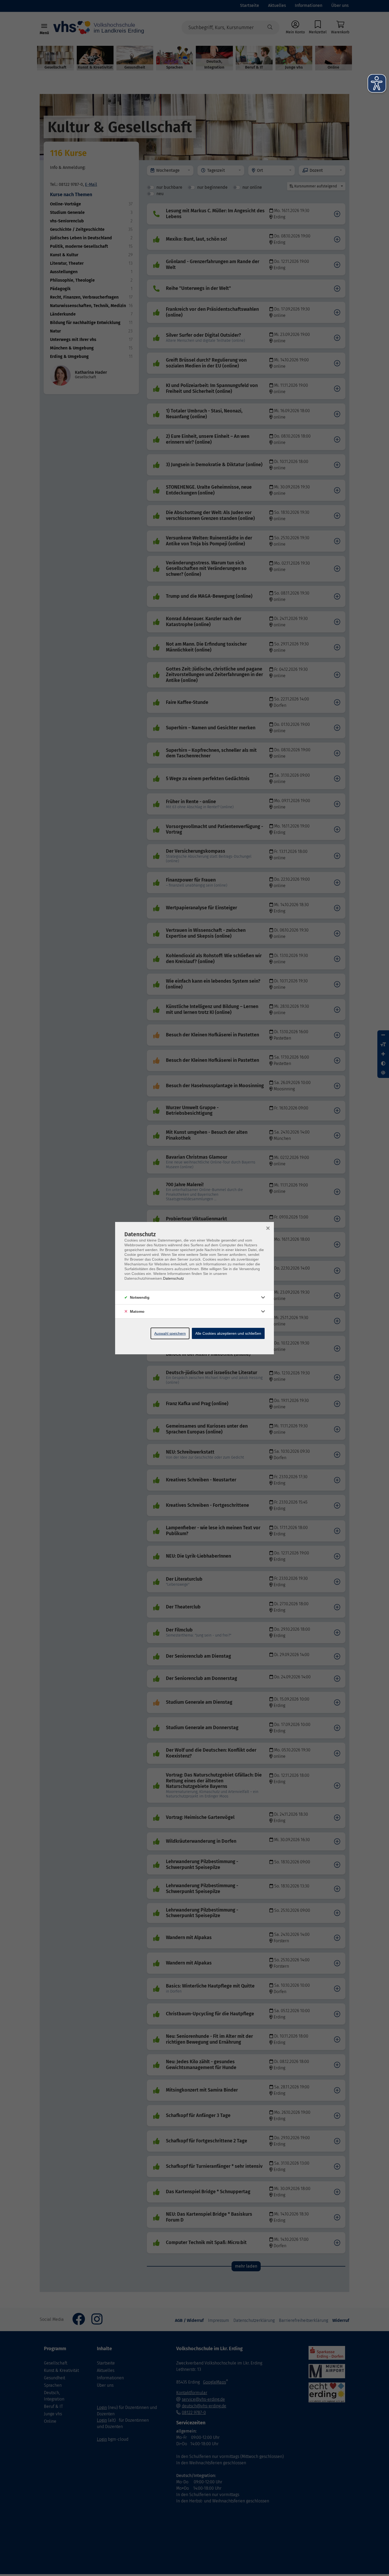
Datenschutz (173, 1278)
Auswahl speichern (170, 1333)
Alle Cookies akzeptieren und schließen (228, 1333)
